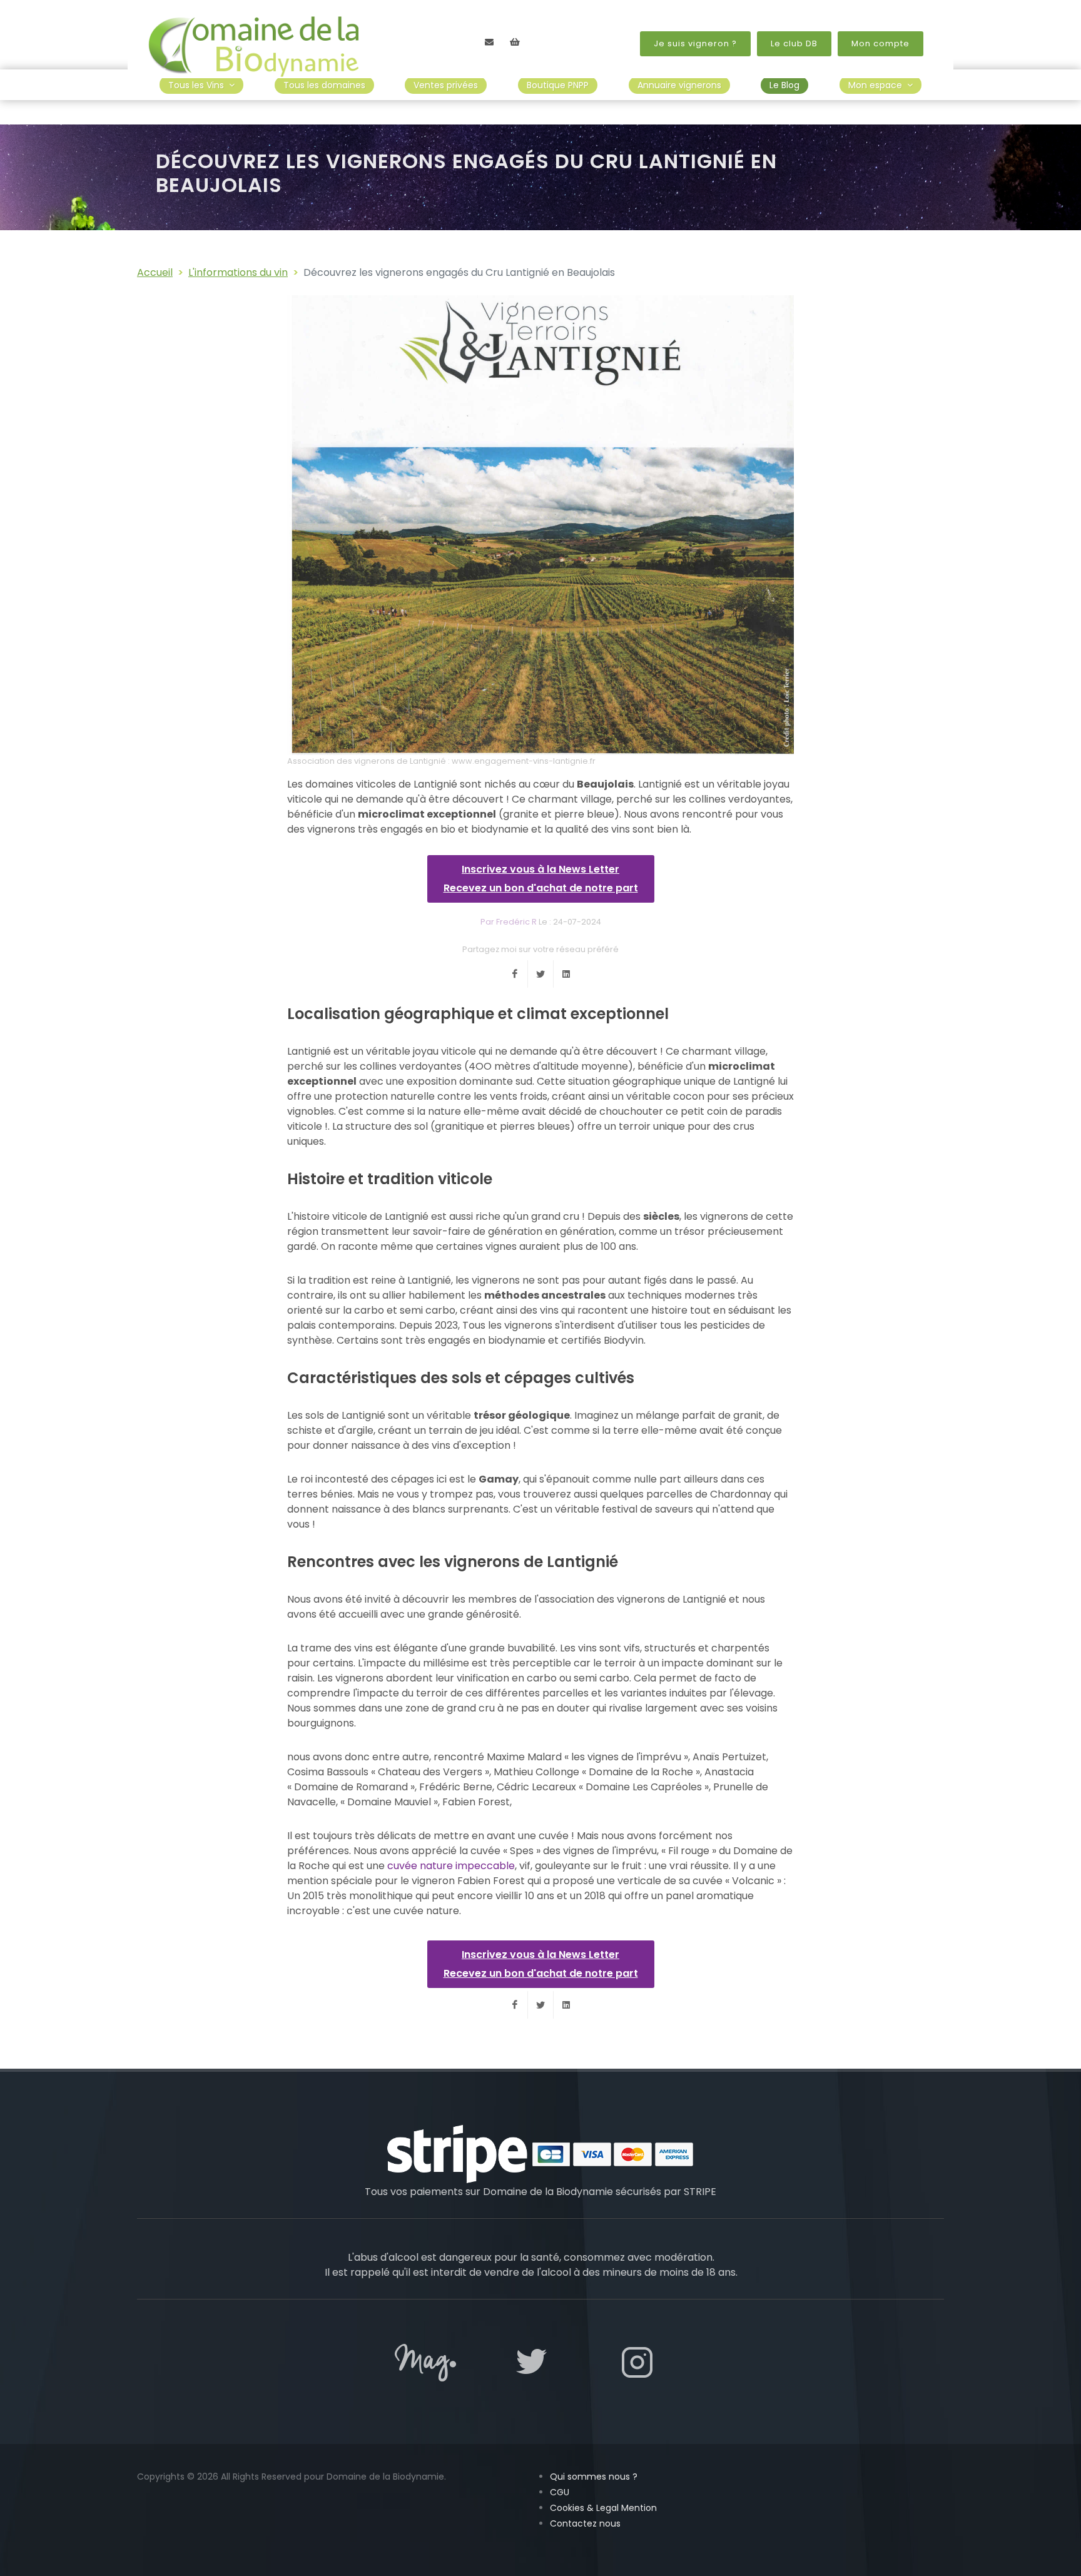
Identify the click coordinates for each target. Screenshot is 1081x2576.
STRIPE (700, 2192)
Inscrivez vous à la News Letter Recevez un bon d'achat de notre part (541, 879)
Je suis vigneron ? (695, 43)
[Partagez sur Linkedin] (566, 974)
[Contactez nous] (489, 42)
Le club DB (794, 43)
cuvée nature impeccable (451, 1866)
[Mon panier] (515, 42)
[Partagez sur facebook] (515, 974)
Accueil (155, 272)
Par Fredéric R (509, 922)
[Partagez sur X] (540, 974)
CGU (560, 2492)
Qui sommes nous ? (594, 2477)
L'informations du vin (238, 272)
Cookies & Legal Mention (603, 2508)
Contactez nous (585, 2523)
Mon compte (881, 43)
